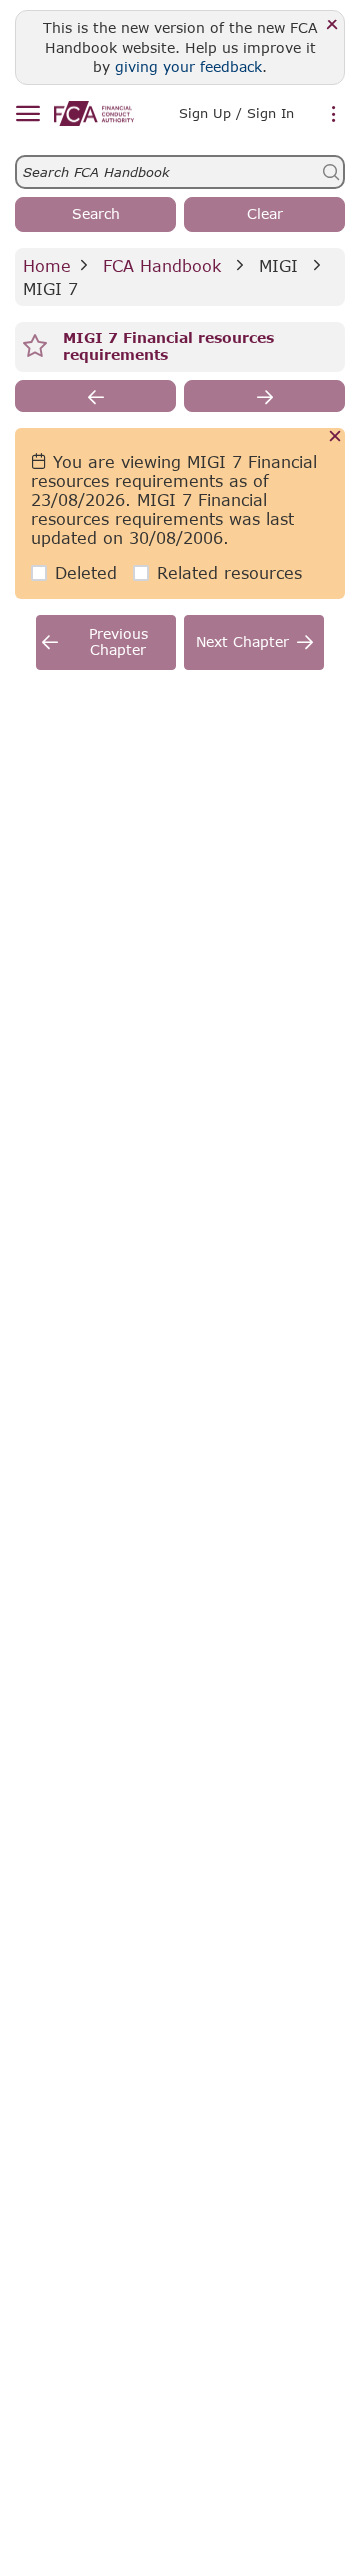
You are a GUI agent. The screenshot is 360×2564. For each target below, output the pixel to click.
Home (47, 265)
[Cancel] (335, 437)
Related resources (229, 572)
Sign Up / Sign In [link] (236, 113)
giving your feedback (188, 66)
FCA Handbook (162, 265)
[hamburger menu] (27, 114)
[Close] (332, 25)
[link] (94, 113)
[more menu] (334, 115)
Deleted (86, 572)
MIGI (278, 265)
